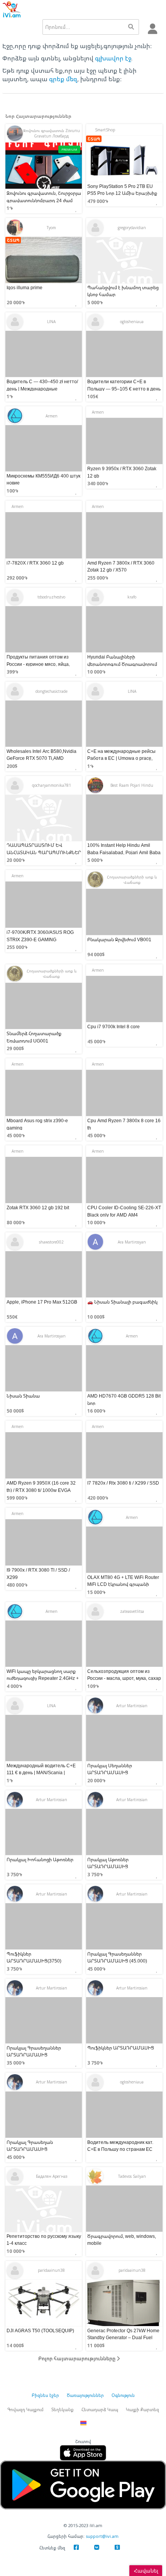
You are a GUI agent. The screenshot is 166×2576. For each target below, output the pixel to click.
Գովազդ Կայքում (25, 2409)
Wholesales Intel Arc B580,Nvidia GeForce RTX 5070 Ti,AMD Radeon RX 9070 (41, 758)
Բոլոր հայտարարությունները (77, 2358)
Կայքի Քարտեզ (142, 2409)
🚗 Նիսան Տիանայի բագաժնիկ (122, 1302)
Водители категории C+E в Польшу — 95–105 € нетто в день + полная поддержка (124, 389)
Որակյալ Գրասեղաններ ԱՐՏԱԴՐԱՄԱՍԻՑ (34, 2051)
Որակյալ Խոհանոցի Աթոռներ (40, 1860)
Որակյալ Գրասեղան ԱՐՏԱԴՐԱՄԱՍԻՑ (30, 2146)
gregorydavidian (132, 228)
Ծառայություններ (85, 2395)
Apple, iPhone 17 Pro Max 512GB (42, 1302)
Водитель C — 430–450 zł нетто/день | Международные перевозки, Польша (42, 389)
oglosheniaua (132, 322)
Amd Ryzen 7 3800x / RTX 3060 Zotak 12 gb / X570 (121, 566)
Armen (52, 416)
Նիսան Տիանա (23, 1396)
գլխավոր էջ (113, 58)
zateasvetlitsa (132, 1611)
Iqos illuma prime (25, 287)
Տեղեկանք (63, 2409)
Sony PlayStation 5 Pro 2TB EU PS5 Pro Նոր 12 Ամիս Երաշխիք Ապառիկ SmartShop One (122, 193)
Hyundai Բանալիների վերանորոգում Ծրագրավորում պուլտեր (122, 664)
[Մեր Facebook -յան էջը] (76, 2549)
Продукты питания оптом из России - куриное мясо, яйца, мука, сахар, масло (38, 664)
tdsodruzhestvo (51, 597)
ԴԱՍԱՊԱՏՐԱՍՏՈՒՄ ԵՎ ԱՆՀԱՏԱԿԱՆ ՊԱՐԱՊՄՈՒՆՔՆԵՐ (44, 849)
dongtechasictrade (52, 691)
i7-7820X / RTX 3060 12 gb (35, 563)
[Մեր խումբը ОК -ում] (117, 2549)
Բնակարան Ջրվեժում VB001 (119, 939)
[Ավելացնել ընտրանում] (79, 207)
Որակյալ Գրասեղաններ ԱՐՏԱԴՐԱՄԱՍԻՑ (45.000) (117, 1957)
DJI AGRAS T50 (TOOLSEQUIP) (40, 2330)
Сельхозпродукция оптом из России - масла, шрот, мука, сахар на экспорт (124, 1678)
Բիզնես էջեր (45, 2395)
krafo (132, 597)
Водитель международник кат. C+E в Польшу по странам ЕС (120, 2146)
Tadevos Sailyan (132, 2176)
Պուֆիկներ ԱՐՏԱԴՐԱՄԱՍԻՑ (121, 2048)
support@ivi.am (102, 2536)
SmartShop (105, 130)
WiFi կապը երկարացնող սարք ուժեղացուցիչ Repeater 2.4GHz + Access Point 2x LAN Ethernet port (43, 1678)
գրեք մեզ (63, 79)
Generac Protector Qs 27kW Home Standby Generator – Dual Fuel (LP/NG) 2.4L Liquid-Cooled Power (124, 2337)
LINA (51, 322)
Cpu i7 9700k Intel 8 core (113, 1027)
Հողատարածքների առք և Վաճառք (132, 880)
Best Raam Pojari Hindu (132, 785)
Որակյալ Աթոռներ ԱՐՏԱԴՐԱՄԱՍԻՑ (108, 1863)
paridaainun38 (51, 2270)
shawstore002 (51, 1242)
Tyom (51, 228)
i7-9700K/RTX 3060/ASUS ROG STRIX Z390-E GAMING (40, 936)
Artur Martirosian (132, 1706)
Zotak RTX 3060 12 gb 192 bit (38, 1208)
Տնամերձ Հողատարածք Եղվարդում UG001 (34, 1037)
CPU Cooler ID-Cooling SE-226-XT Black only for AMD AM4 (124, 1211)
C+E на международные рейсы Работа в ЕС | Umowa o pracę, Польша (121, 758)
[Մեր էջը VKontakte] (97, 2549)
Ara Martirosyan (132, 1242)
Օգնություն (123, 2395)
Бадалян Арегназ (52, 2176)
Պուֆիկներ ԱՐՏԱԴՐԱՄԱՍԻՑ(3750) (34, 1957)
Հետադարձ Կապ (100, 2409)
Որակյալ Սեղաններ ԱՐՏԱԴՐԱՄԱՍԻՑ (110, 1769)
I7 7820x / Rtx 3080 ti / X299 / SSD (123, 1483)
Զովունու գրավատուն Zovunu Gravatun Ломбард (52, 133)
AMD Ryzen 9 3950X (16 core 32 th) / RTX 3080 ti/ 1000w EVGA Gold (41, 1490)
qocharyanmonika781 (52, 785)
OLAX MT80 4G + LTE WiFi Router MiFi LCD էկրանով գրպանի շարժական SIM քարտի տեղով (123, 1584)
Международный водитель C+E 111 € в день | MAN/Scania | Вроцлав (41, 1772)
